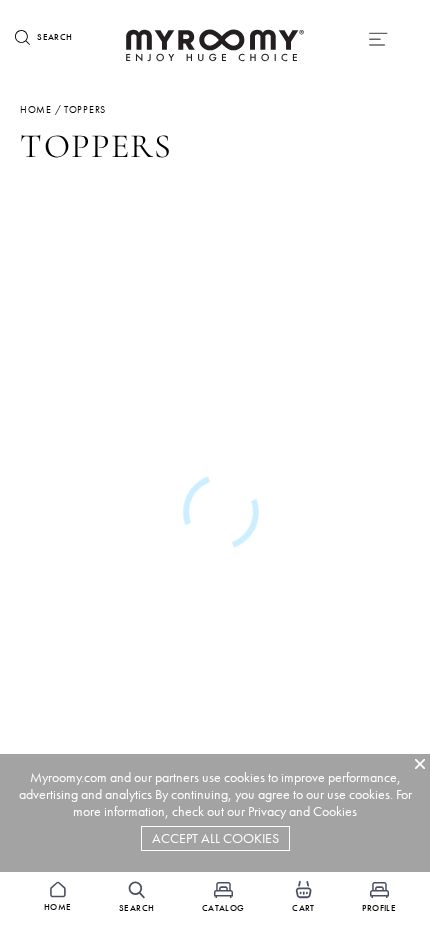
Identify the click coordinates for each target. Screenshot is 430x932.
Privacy (267, 811)
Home (36, 109)
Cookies (335, 811)
